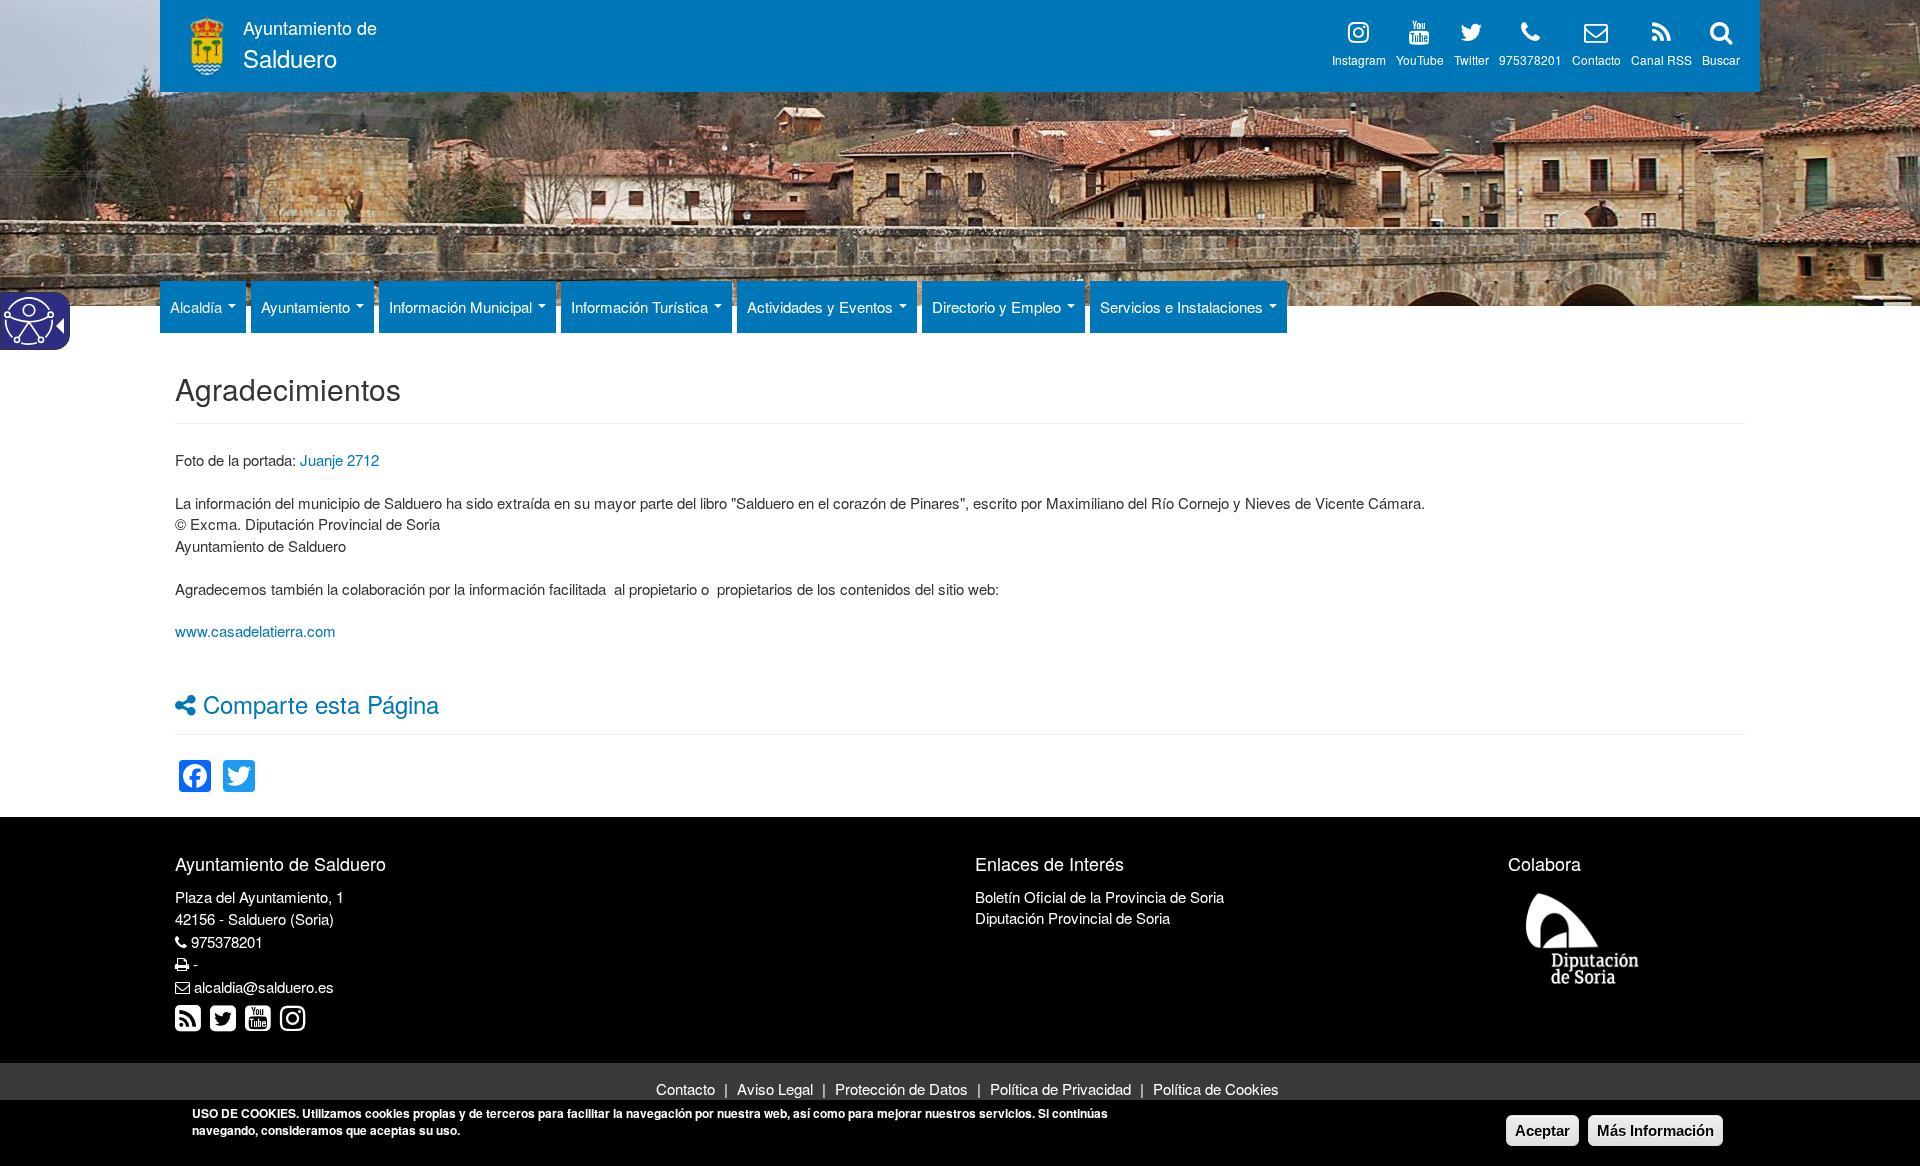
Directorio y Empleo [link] (998, 306)
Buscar (1721, 59)
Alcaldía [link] (198, 306)
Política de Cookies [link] (1216, 1088)
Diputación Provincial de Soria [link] (1072, 917)
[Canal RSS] (1661, 35)
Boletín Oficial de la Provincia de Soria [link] (1099, 896)
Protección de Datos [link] (901, 1088)
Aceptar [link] (1542, 1130)
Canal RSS (1661, 59)
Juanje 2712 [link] (339, 459)
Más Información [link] (1655, 1130)
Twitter (1471, 59)
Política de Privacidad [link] (1060, 1088)
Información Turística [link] (641, 306)
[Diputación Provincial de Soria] (1583, 937)
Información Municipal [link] (462, 306)
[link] (195, 763)
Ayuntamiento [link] (307, 306)
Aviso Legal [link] (775, 1088)
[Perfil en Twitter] (1471, 35)
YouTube (1420, 59)
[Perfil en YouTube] (1419, 35)
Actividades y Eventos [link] (822, 306)
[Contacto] (1596, 35)
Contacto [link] (685, 1088)
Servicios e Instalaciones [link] (1183, 306)
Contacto (1596, 59)
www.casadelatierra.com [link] (255, 630)
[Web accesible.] (29, 321)
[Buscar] (1721, 35)
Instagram (1359, 59)
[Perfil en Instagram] (1358, 35)
